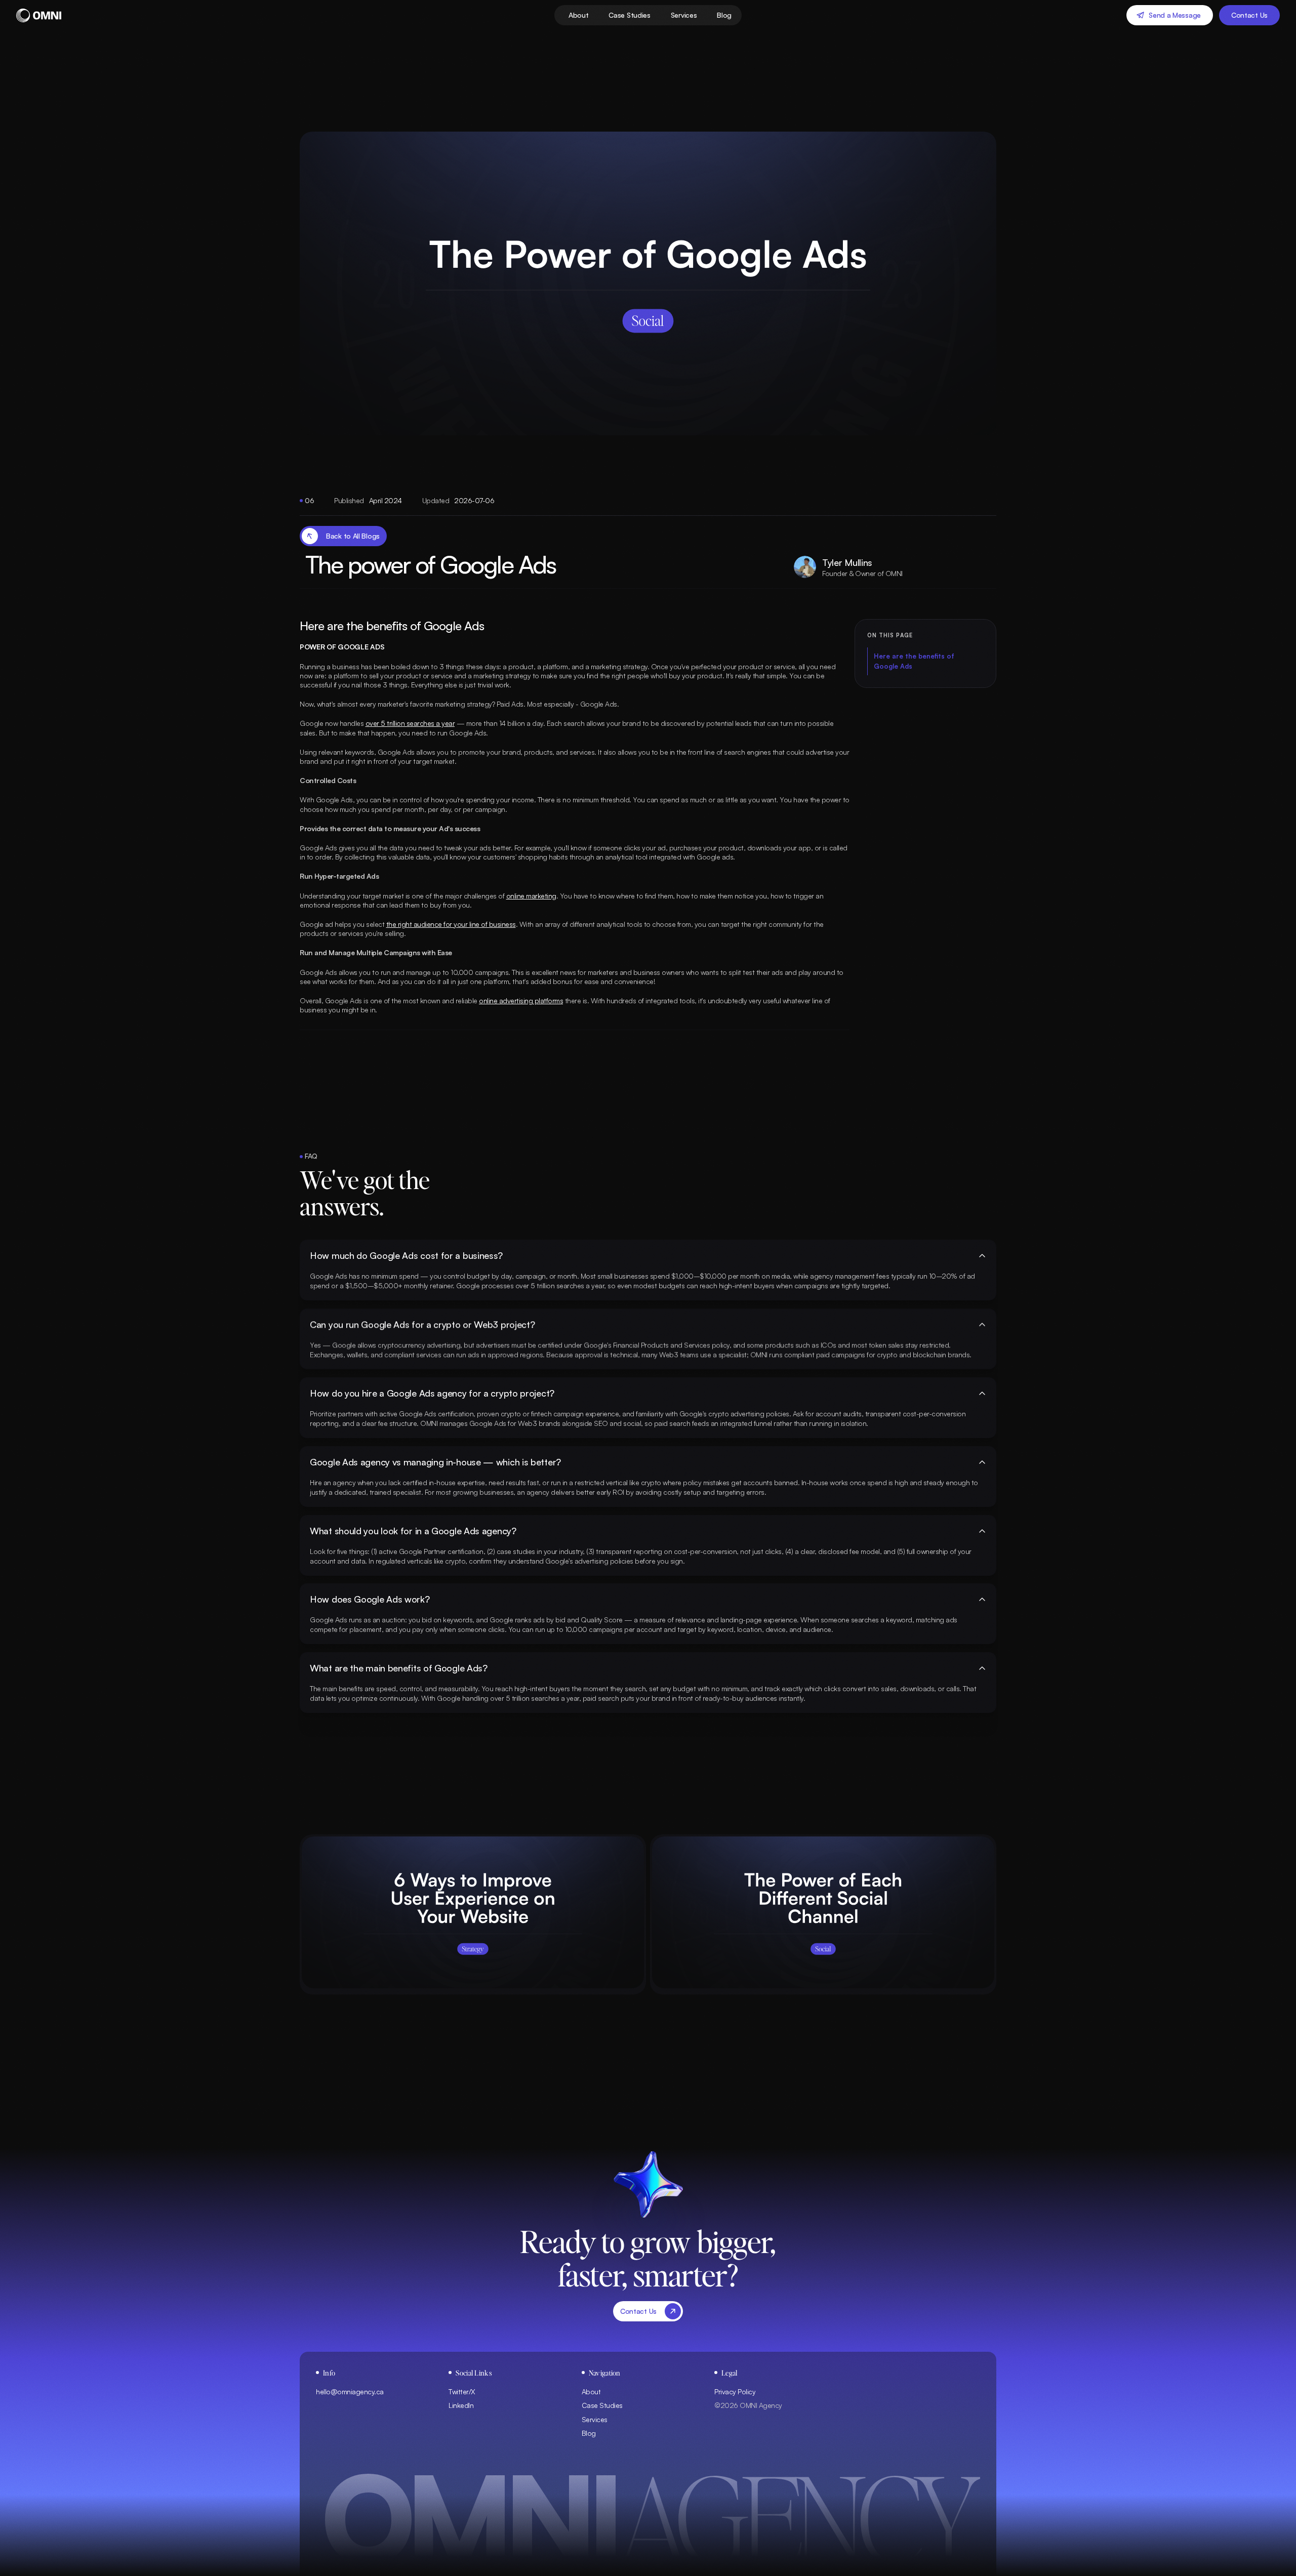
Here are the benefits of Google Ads (914, 661)
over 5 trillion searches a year (410, 723)
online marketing (531, 896)
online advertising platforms (521, 1000)
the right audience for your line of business (451, 924)
